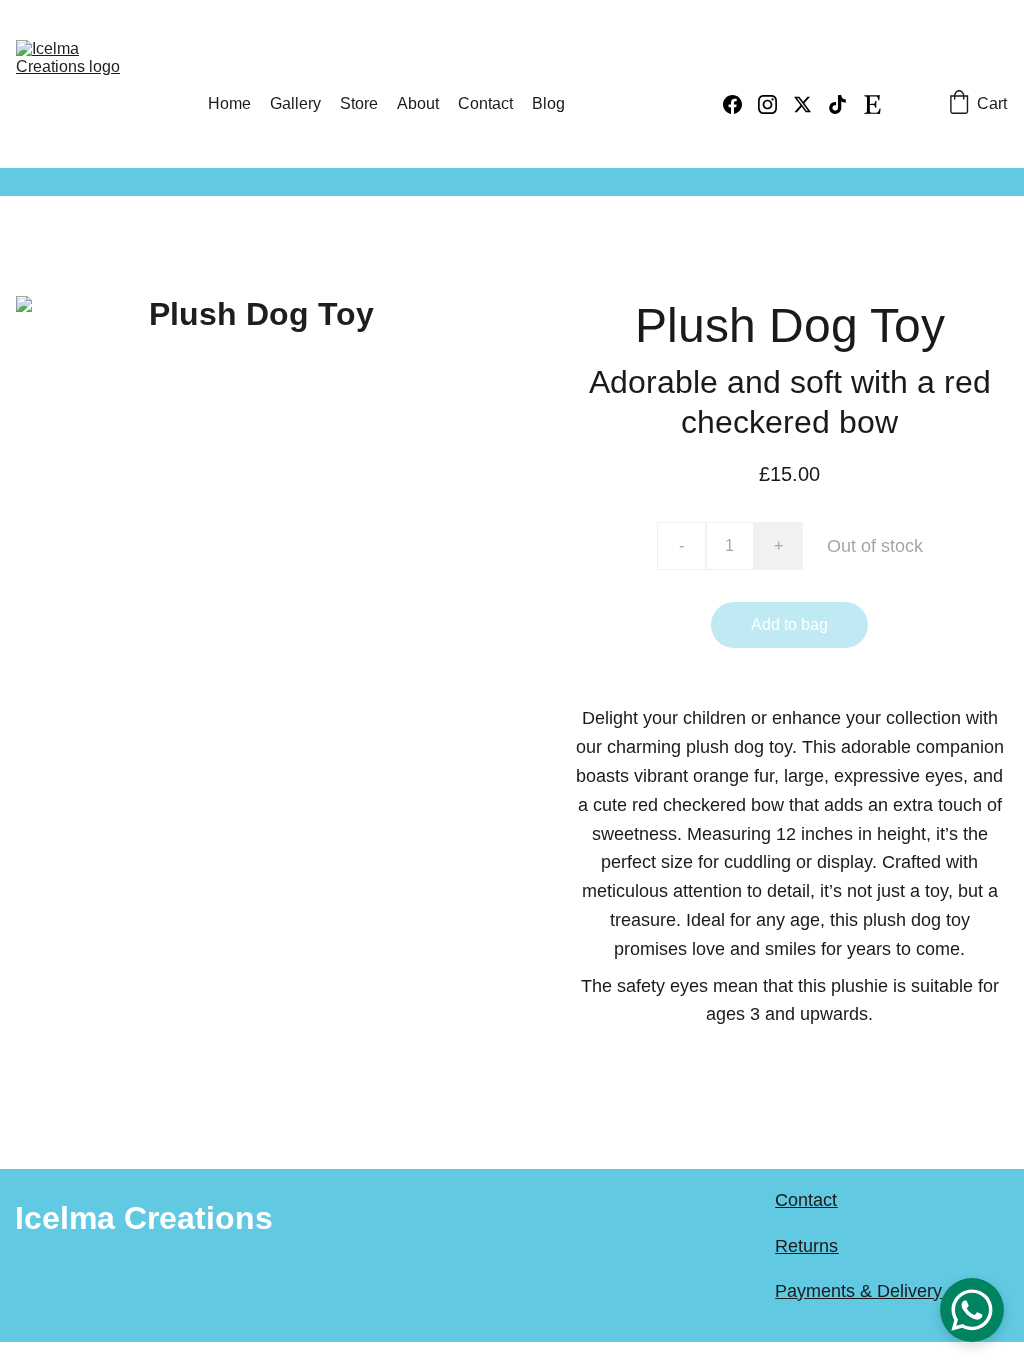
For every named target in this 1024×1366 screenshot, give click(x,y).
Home (229, 103)
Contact (485, 103)
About (418, 103)
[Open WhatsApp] (972, 1310)
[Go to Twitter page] (810, 104)
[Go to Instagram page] (775, 104)
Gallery (295, 103)
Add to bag (789, 624)
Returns (806, 1246)
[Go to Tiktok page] (845, 104)
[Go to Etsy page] (872, 104)
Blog (548, 103)
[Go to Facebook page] (740, 104)
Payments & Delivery (858, 1291)
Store (359, 103)
